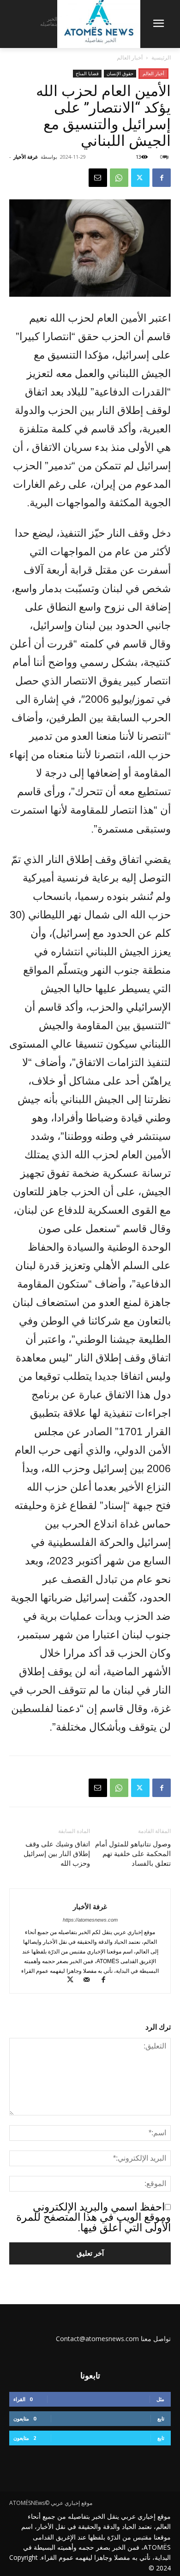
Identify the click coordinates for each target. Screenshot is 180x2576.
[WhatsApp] (119, 178)
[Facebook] (162, 178)
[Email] (98, 178)
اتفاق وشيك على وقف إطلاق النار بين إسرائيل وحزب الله (57, 1854)
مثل (160, 2399)
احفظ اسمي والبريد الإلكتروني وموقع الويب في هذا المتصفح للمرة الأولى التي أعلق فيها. (93, 2217)
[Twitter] (140, 178)
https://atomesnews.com (90, 1920)
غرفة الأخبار (26, 157)
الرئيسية (161, 57)
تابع (161, 2418)
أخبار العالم (130, 57)
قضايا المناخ (87, 73)
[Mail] (90, 1981)
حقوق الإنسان (120, 73)
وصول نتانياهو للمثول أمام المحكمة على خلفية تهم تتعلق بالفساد (133, 1854)
